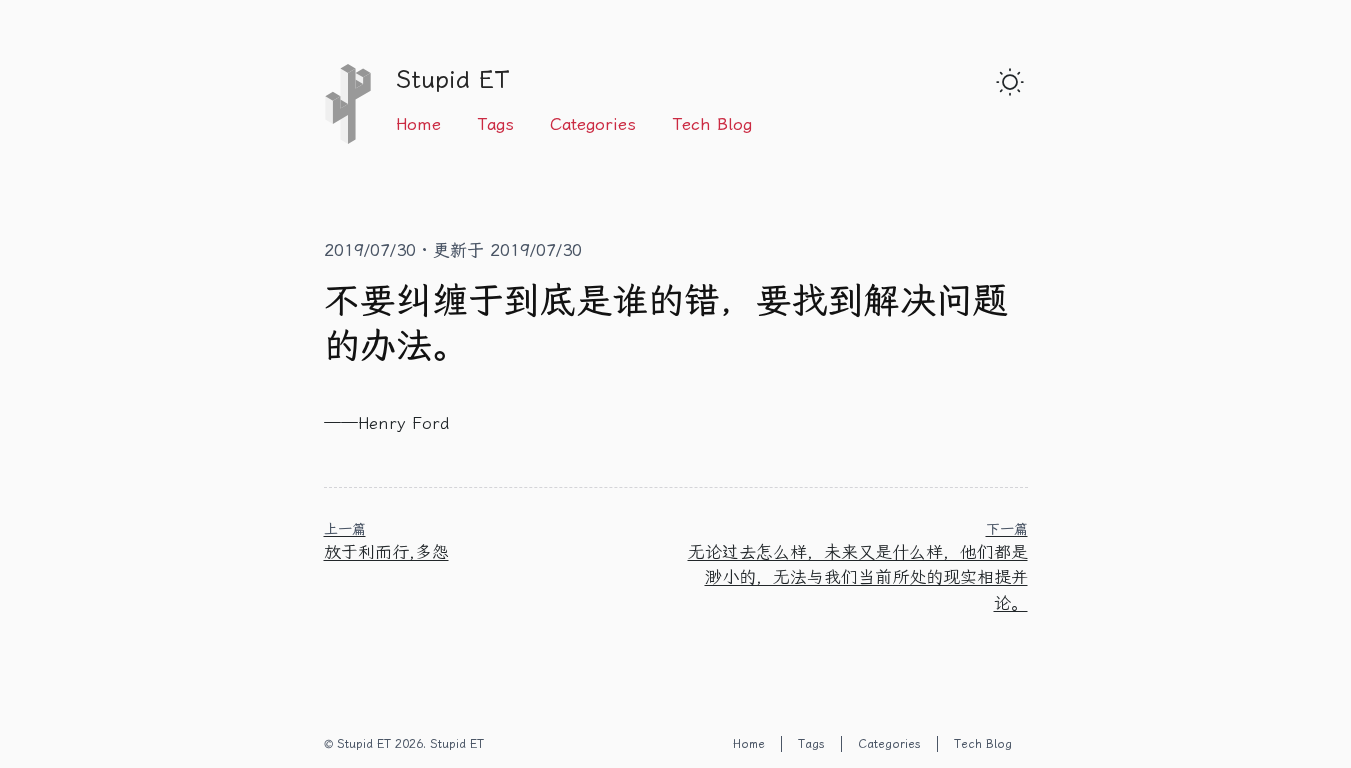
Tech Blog (712, 124)
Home (418, 124)
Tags (495, 124)
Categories (593, 124)
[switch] (1010, 82)
